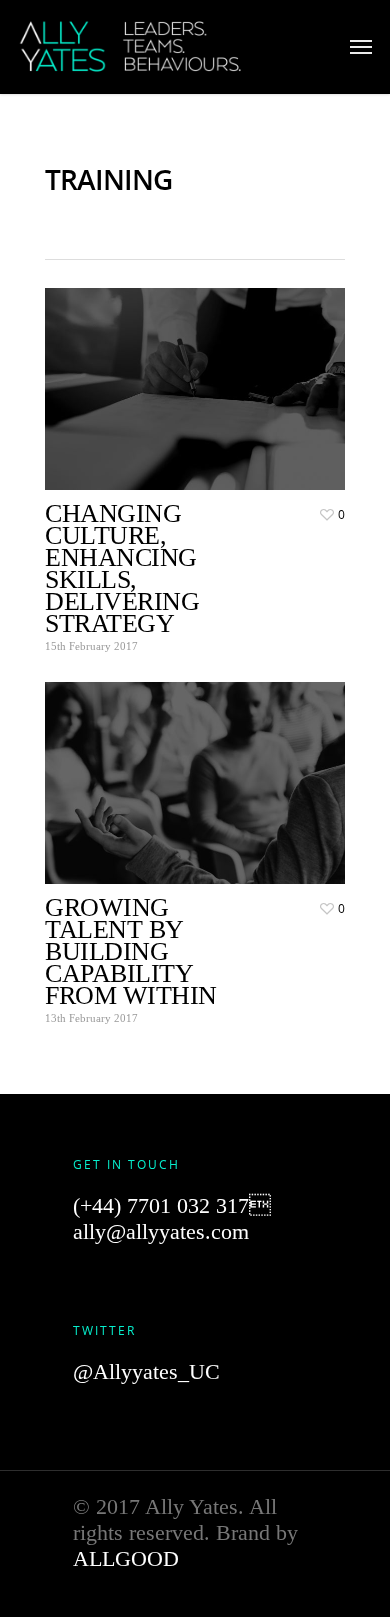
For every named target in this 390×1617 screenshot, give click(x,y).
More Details (200, 374)
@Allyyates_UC (146, 1371)
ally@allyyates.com (161, 1231)
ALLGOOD (126, 1558)
